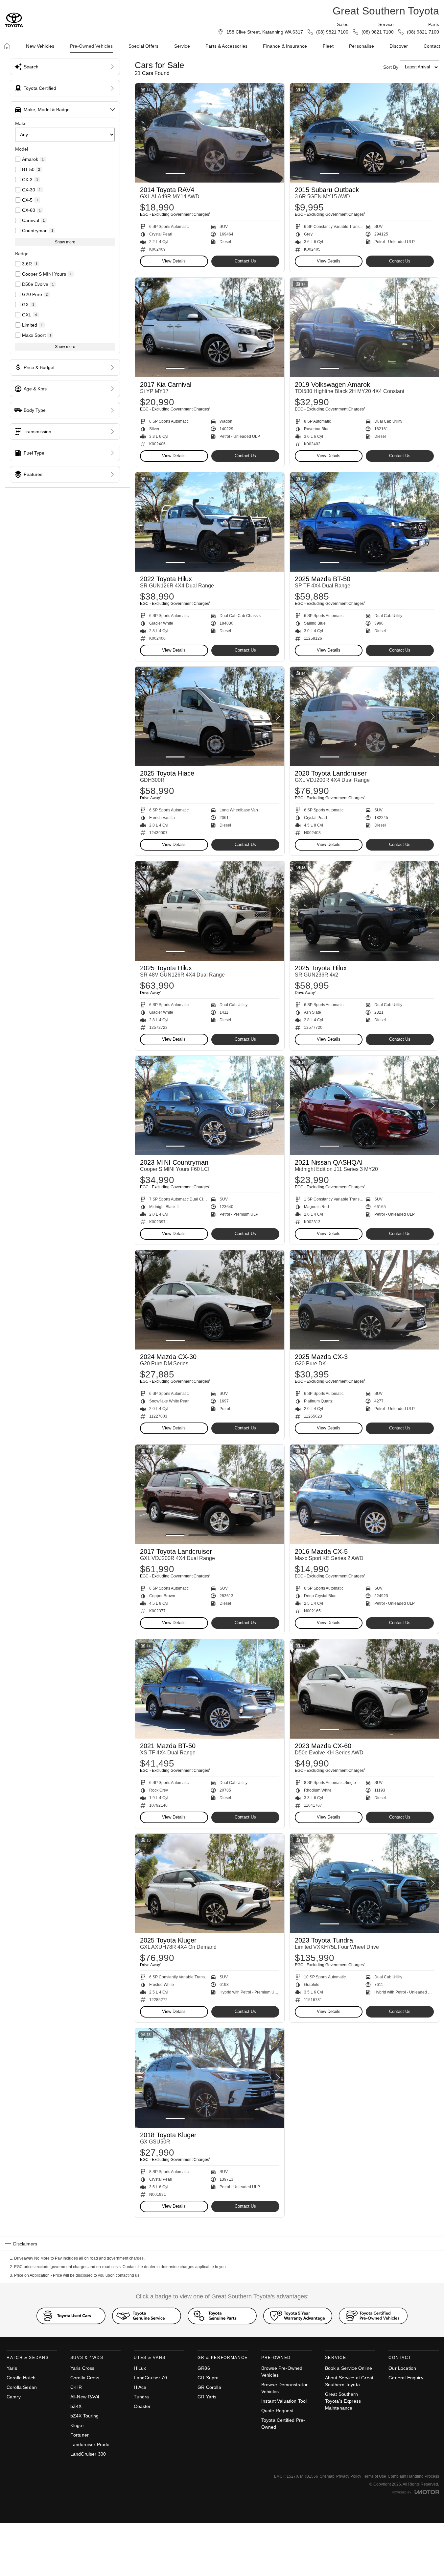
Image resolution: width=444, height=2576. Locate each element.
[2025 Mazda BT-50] (364, 522)
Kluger (77, 2425)
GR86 (204, 2368)
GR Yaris (207, 2397)
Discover (399, 46)
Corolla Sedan (22, 2387)
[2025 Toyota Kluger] (210, 1883)
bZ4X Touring (85, 2416)
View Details (174, 261)
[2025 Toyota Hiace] (210, 716)
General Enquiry (406, 2378)
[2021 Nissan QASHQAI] (364, 1105)
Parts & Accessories (226, 46)
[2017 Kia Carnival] (210, 327)
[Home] (7, 46)
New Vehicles (40, 46)
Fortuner (80, 2435)
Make (21, 123)
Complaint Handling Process (413, 2476)
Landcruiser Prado (90, 2444)
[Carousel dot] (175, 173)
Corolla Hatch (21, 2378)
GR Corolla (209, 2387)
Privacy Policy (349, 2476)
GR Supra (208, 2378)
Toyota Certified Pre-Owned (283, 2424)
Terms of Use (374, 2476)
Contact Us (245, 261)
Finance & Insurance (285, 46)
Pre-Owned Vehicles (92, 46)
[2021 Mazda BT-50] (210, 1689)
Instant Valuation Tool (284, 2401)
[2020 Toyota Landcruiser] (364, 716)
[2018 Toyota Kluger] (210, 2078)
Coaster (142, 2406)
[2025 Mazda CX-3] (364, 1300)
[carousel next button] (278, 133)
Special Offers (143, 46)
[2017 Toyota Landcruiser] (210, 1494)
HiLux (140, 2368)
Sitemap (327, 2476)
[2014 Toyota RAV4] (210, 133)
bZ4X (76, 2406)
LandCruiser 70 (150, 2378)
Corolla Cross (85, 2378)
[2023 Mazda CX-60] (364, 1689)
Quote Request (277, 2411)
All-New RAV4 (85, 2397)
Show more (65, 242)
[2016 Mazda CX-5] (364, 1494)
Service (182, 46)
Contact (432, 46)
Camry (14, 2397)
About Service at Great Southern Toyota (349, 2381)
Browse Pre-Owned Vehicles (282, 2372)
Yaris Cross (82, 2368)
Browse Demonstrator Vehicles (284, 2388)
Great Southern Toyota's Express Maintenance (343, 2401)
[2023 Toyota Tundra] (364, 1883)
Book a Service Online (349, 2368)
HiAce (140, 2387)
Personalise (362, 46)
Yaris (12, 2368)
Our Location (402, 2368)
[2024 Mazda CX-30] (210, 1300)
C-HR (76, 2387)
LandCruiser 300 (88, 2454)
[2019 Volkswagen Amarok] (364, 327)
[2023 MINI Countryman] (210, 1105)
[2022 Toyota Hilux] (210, 522)
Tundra (141, 2397)
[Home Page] (14, 20)
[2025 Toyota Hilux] (210, 911)
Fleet (328, 46)
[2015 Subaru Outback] (364, 133)
